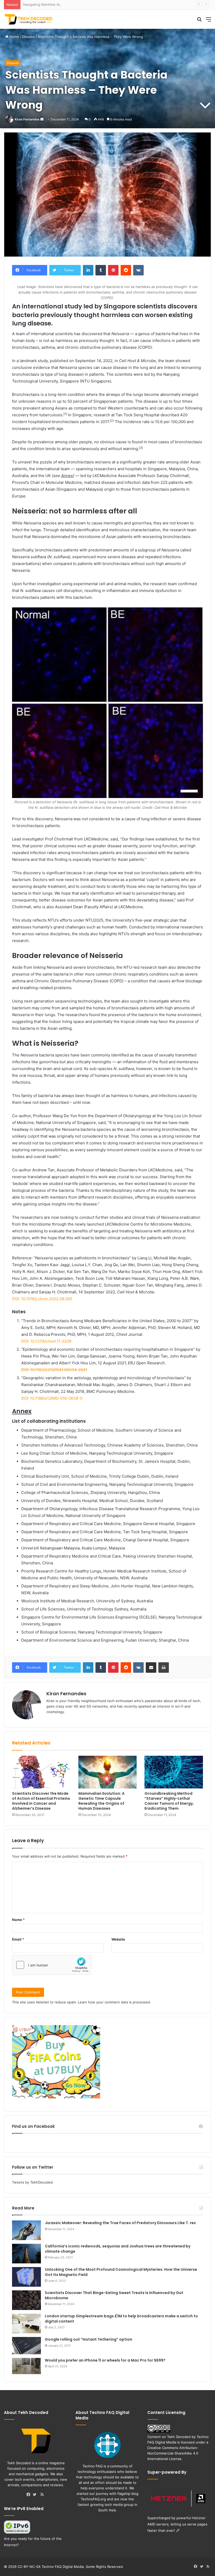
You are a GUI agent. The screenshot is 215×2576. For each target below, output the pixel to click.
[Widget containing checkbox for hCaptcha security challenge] (52, 1965)
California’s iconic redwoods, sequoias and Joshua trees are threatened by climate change (118, 2249)
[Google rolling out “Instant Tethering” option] (26, 2346)
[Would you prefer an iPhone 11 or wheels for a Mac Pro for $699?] (26, 2366)
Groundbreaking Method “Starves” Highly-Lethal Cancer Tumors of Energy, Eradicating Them (169, 1801)
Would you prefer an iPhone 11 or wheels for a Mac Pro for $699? (105, 2360)
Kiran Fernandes (27, 119)
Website (118, 1939)
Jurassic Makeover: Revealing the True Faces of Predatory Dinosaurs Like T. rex (120, 2223)
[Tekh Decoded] (29, 19)
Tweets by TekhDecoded (32, 2182)
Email (18, 1939)
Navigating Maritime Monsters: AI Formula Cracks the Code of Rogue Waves (85, 4)
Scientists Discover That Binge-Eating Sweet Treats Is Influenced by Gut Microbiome (114, 2295)
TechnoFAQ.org (93, 2499)
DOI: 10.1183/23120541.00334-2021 (54, 1370)
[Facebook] (30, 2495)
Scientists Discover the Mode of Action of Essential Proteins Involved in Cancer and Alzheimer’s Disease (41, 1801)
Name (18, 1920)
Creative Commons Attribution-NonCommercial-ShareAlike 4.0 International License (173, 2453)
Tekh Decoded (179, 2437)
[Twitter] (36, 2495)
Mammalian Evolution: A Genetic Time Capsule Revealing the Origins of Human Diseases (101, 1801)
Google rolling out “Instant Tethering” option (88, 2339)
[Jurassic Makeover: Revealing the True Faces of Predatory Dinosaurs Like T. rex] (26, 2230)
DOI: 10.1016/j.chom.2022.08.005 (42, 1299)
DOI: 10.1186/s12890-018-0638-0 (52, 1398)
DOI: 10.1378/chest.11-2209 (46, 1341)
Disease (28, 37)
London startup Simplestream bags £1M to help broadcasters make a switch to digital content (121, 2319)
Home (14, 37)
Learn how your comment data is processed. (114, 2002)
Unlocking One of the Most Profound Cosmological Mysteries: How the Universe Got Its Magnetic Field (121, 2272)
